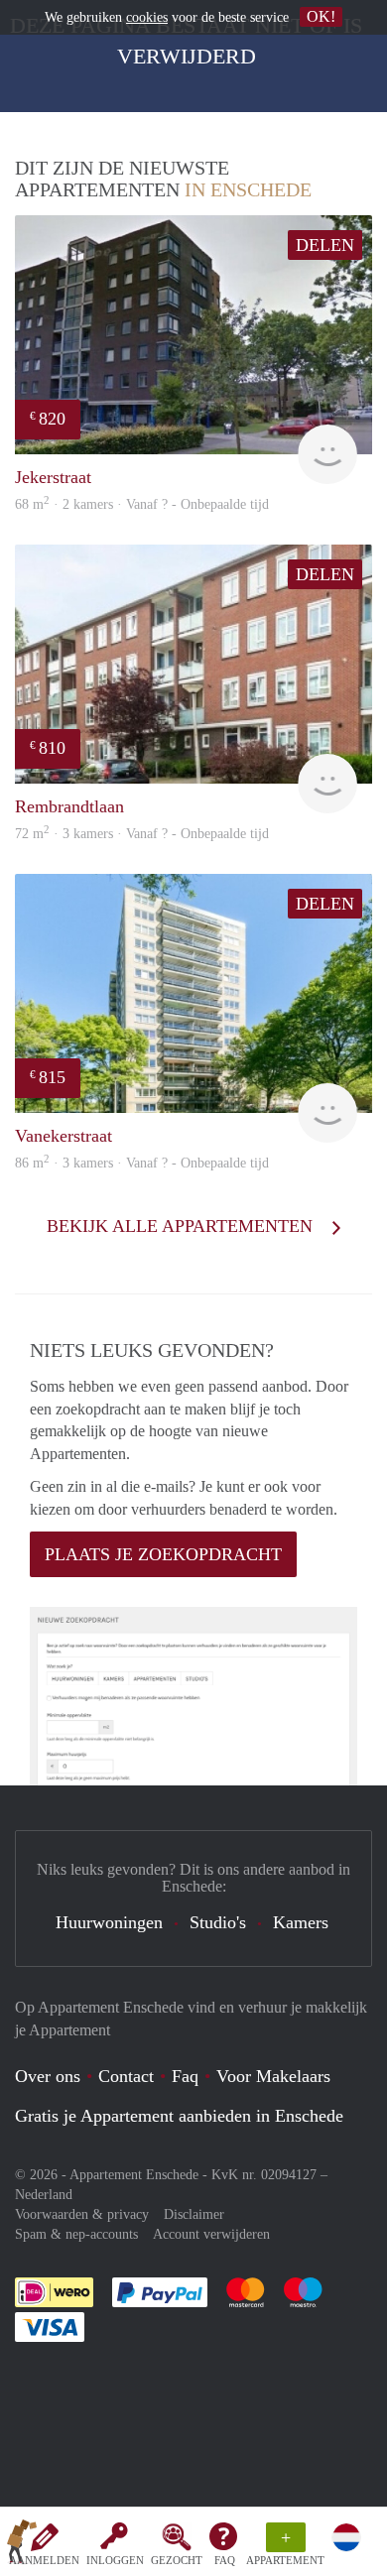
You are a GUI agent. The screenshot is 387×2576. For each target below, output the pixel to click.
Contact (126, 2076)
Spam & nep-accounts (76, 2234)
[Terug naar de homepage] (22, 2545)
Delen (325, 245)
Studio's (218, 1922)
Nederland (44, 2195)
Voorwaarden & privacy (82, 2214)
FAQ (225, 2560)
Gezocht (177, 2560)
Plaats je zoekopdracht (163, 1554)
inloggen (115, 2560)
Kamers (301, 1922)
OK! (321, 16)
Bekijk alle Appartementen (182, 1226)
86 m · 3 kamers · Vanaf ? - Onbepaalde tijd (142, 1163)
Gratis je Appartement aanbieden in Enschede (179, 2116)
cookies (147, 17)
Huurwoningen (109, 1922)
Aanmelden (44, 2560)
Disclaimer (194, 2214)
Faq (185, 2076)
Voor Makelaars (273, 2076)
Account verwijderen (211, 2234)
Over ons (48, 2076)
